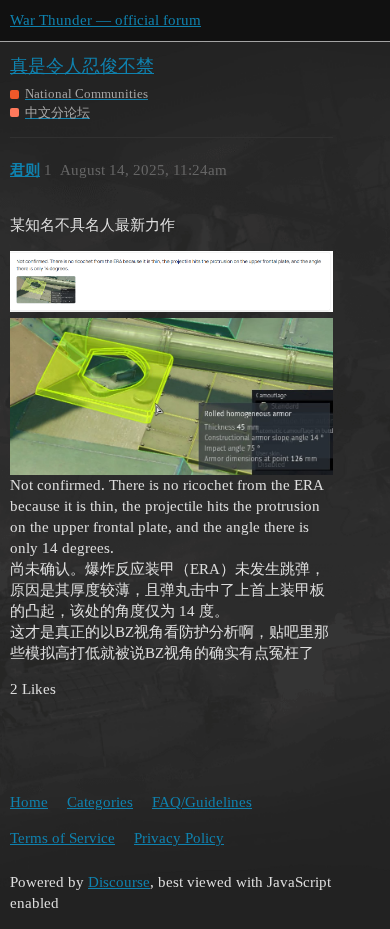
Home (29, 802)
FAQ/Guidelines (202, 802)
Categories (100, 802)
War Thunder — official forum (105, 20)
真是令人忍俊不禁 (82, 65)
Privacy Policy (179, 838)
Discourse (119, 882)
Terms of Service (62, 838)
